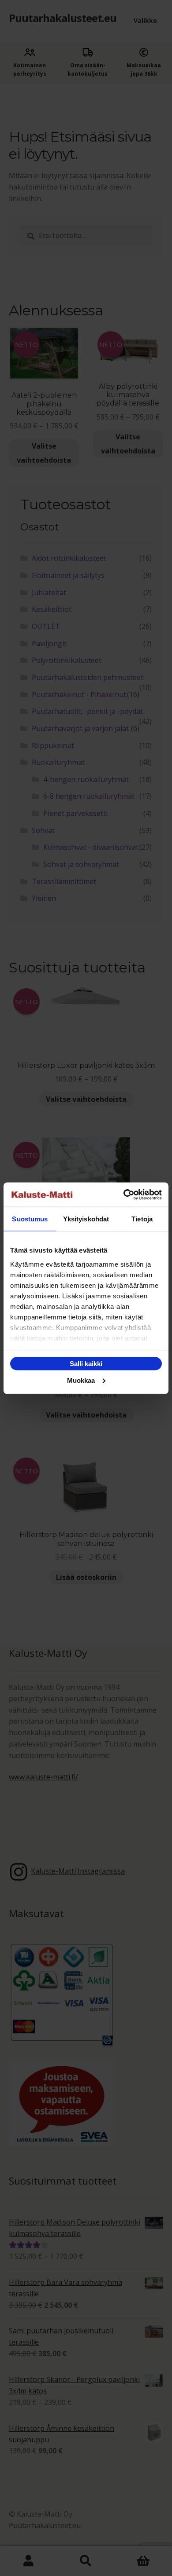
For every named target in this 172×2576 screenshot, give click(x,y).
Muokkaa (81, 1380)
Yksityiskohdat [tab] (86, 1219)
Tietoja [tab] (142, 1219)
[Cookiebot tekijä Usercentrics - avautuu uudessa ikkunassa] (124, 1195)
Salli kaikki (86, 1364)
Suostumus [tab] (30, 1219)
